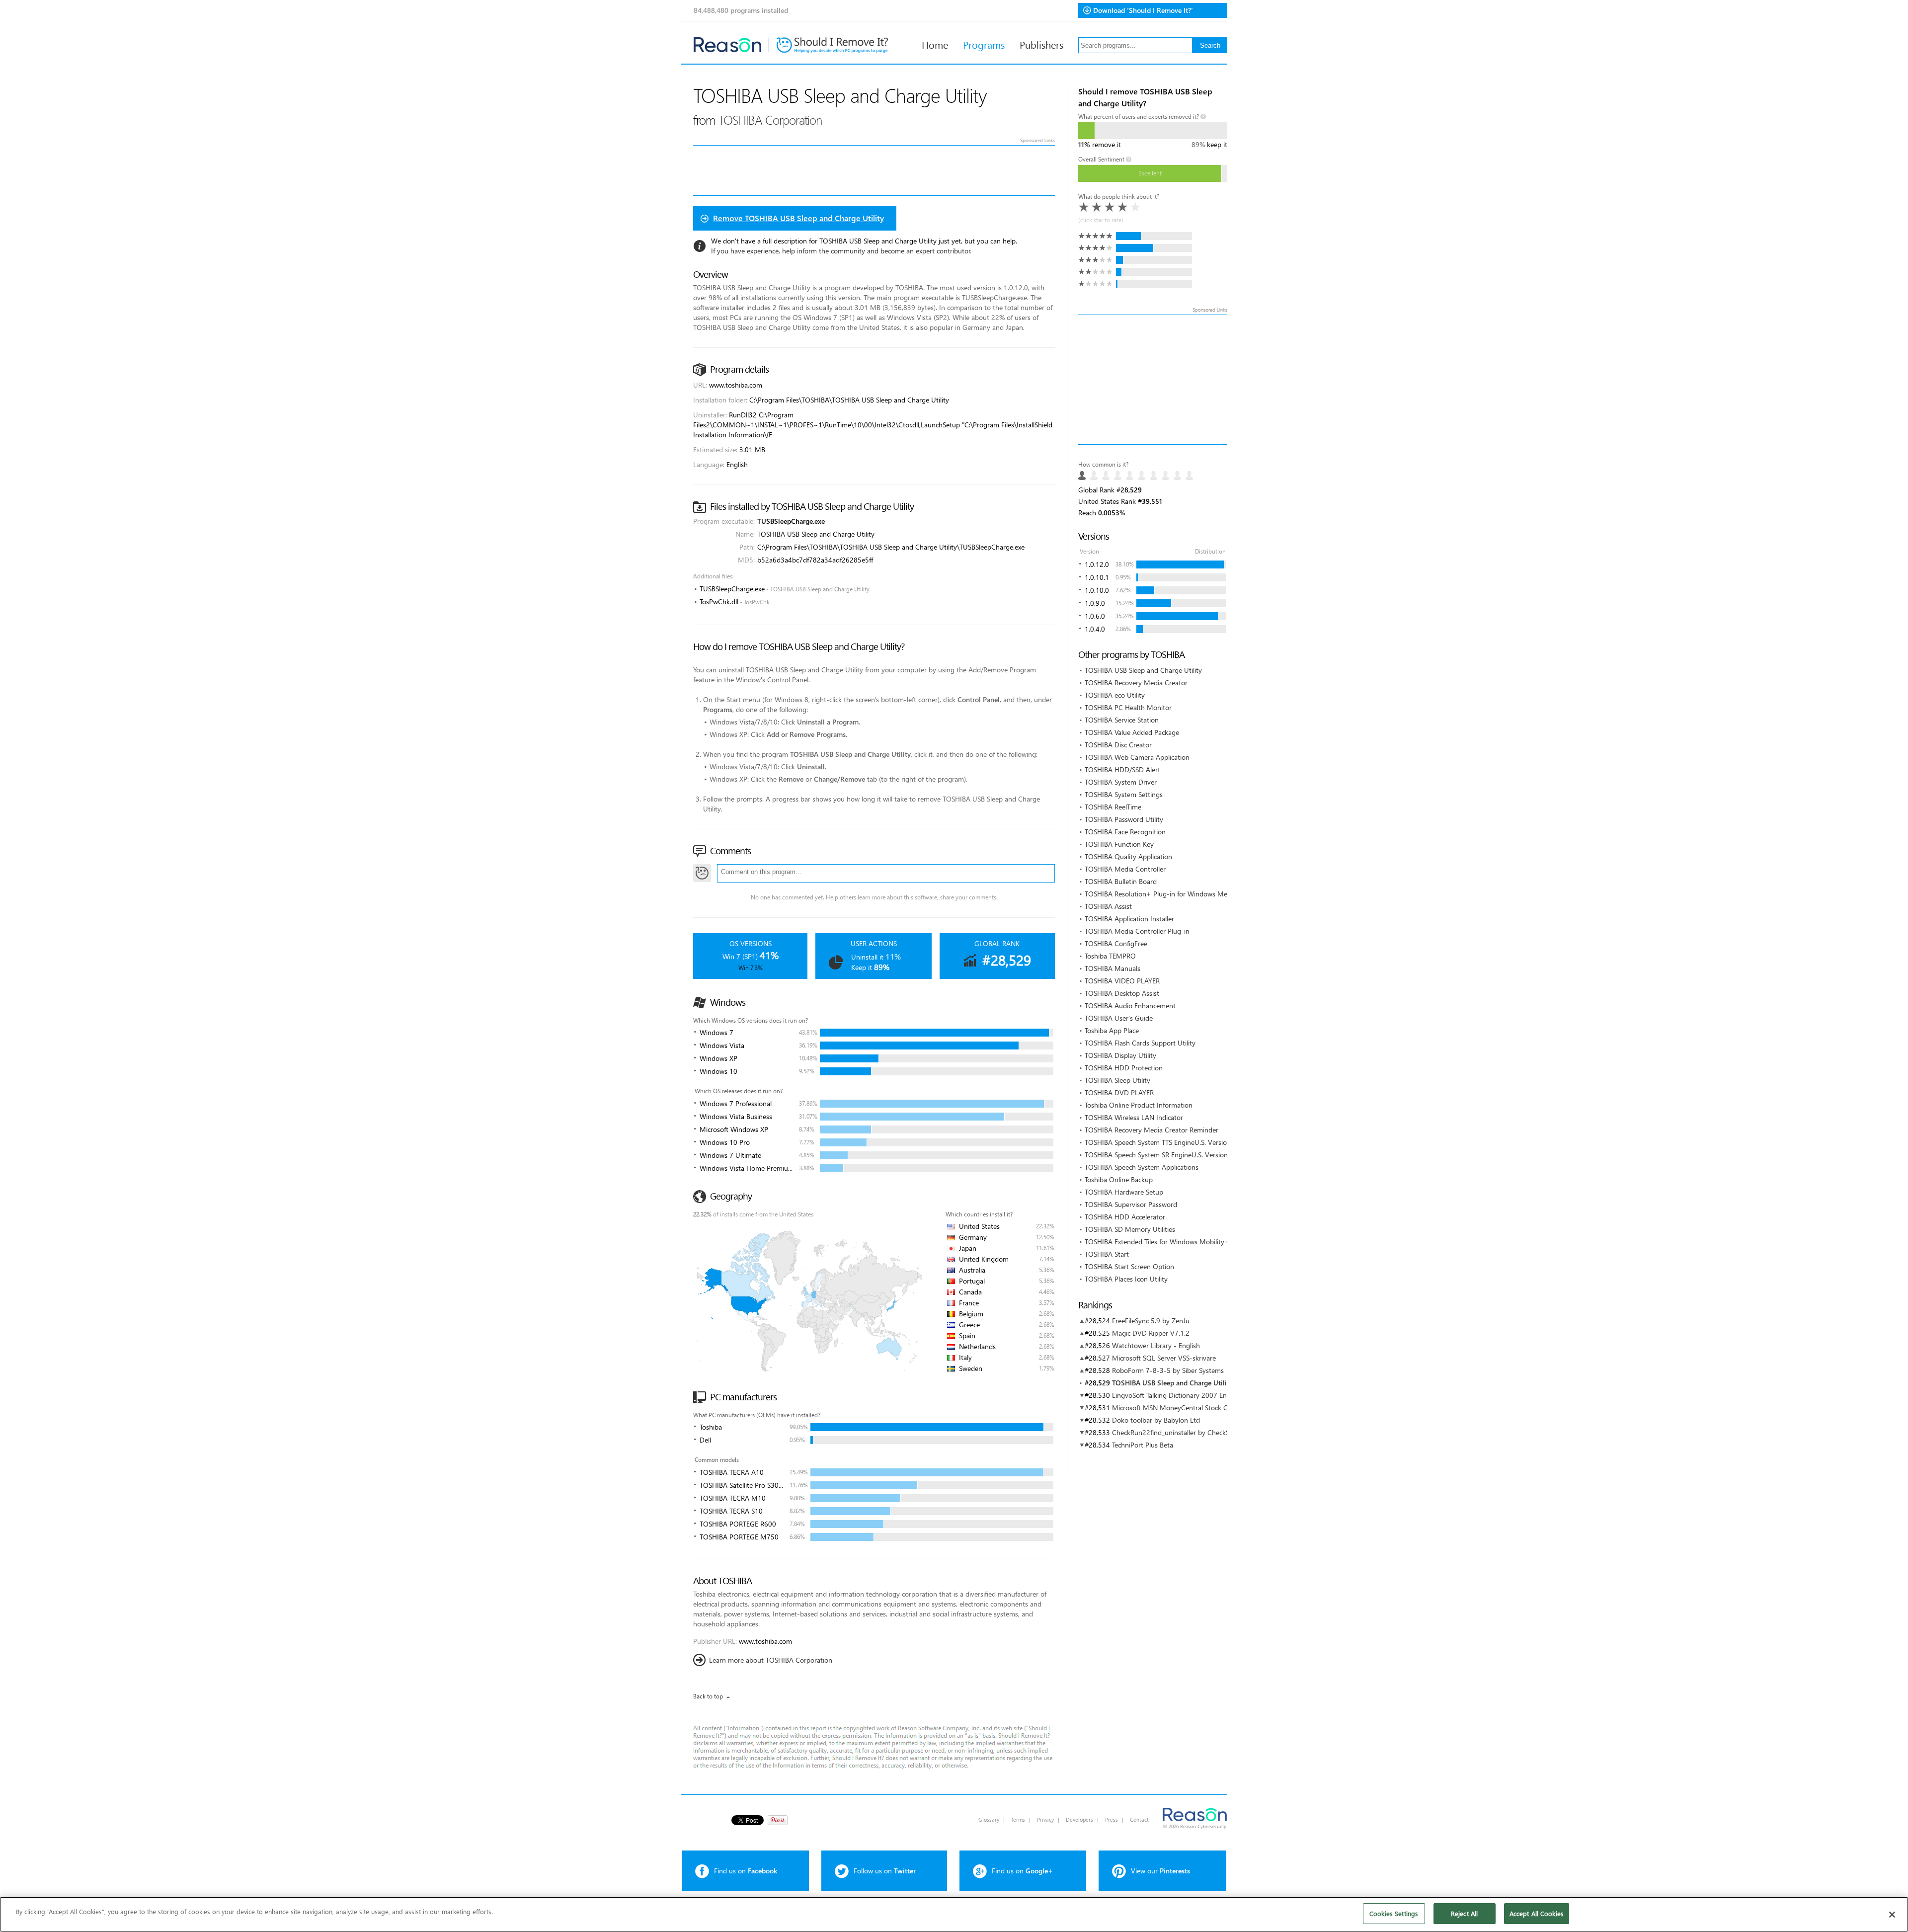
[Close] (1892, 1915)
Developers (1079, 1819)
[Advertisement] (1153, 380)
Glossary (989, 1819)
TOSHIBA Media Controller (1125, 869)
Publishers (1041, 44)
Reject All (1464, 1913)
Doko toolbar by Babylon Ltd (1156, 1420)
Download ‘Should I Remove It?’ (1143, 10)
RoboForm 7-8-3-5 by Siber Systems (1168, 1370)
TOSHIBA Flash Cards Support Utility (1140, 1043)
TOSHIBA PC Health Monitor (1128, 707)
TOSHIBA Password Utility (1124, 819)
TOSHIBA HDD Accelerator (1125, 1217)
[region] (954, 1914)
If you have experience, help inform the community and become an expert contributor (841, 251)
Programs (984, 44)
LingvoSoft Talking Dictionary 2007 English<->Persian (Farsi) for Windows (1224, 1395)
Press (1112, 1819)
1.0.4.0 (1095, 629)
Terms (1018, 1819)
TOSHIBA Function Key (1119, 844)
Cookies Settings (1394, 1913)
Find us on (746, 1871)
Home (935, 44)
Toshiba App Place (1112, 1030)
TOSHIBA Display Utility (1120, 1055)
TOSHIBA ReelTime (1113, 807)
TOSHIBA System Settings (1124, 794)
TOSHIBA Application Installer (1129, 919)
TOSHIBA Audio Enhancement (1130, 1006)
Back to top (708, 1696)
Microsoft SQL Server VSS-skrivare (1164, 1358)
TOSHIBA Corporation (770, 120)
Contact (1139, 1819)
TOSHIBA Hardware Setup (1124, 1192)
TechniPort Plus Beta (1143, 1445)
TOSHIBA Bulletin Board (1121, 881)
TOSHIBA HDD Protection (1124, 1068)
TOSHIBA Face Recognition (1125, 832)
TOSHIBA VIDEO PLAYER (1122, 981)
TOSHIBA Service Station (1122, 720)
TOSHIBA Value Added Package (1132, 732)
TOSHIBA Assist (1108, 906)
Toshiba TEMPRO (1110, 956)
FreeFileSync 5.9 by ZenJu (1151, 1321)
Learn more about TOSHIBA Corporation (771, 1660)
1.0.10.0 (1097, 590)
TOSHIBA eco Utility (1115, 695)
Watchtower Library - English (1156, 1345)
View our (1160, 1871)
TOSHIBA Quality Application (1128, 856)
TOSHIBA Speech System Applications (1142, 1167)
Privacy (1045, 1819)
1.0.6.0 (1095, 616)
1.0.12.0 (1097, 564)
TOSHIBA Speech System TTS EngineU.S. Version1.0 (1162, 1142)
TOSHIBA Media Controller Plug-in (1137, 931)
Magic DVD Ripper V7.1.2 (1151, 1333)
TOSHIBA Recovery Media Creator (1136, 683)
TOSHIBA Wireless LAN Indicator (1134, 1117)
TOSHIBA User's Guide (1119, 1018)
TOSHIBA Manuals (1113, 968)
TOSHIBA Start (1107, 1254)
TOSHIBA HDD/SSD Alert (1122, 769)
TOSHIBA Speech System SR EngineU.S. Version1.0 (1161, 1155)
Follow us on (885, 1871)
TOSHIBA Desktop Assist (1122, 993)
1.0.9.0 (1095, 603)
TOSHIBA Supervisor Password (1131, 1204)
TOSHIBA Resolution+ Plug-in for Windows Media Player (1171, 894)
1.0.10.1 (1097, 577)
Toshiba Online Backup (1119, 1179)
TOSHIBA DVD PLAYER (1119, 1092)
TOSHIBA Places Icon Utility (1126, 1279)
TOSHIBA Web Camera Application (1137, 757)
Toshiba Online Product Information (1139, 1105)
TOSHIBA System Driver (1121, 782)
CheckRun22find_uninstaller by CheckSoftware (1182, 1432)
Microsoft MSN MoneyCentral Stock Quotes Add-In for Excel (1204, 1408)
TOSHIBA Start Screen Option (1129, 1266)
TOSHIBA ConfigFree (1116, 943)
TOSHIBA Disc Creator (1118, 745)
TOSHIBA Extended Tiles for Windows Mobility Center (1166, 1242)
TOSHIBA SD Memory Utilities (1130, 1229)
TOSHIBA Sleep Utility (1117, 1080)
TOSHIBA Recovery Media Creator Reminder (1152, 1130)
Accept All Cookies (1537, 1913)
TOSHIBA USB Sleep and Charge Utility (1143, 670)
